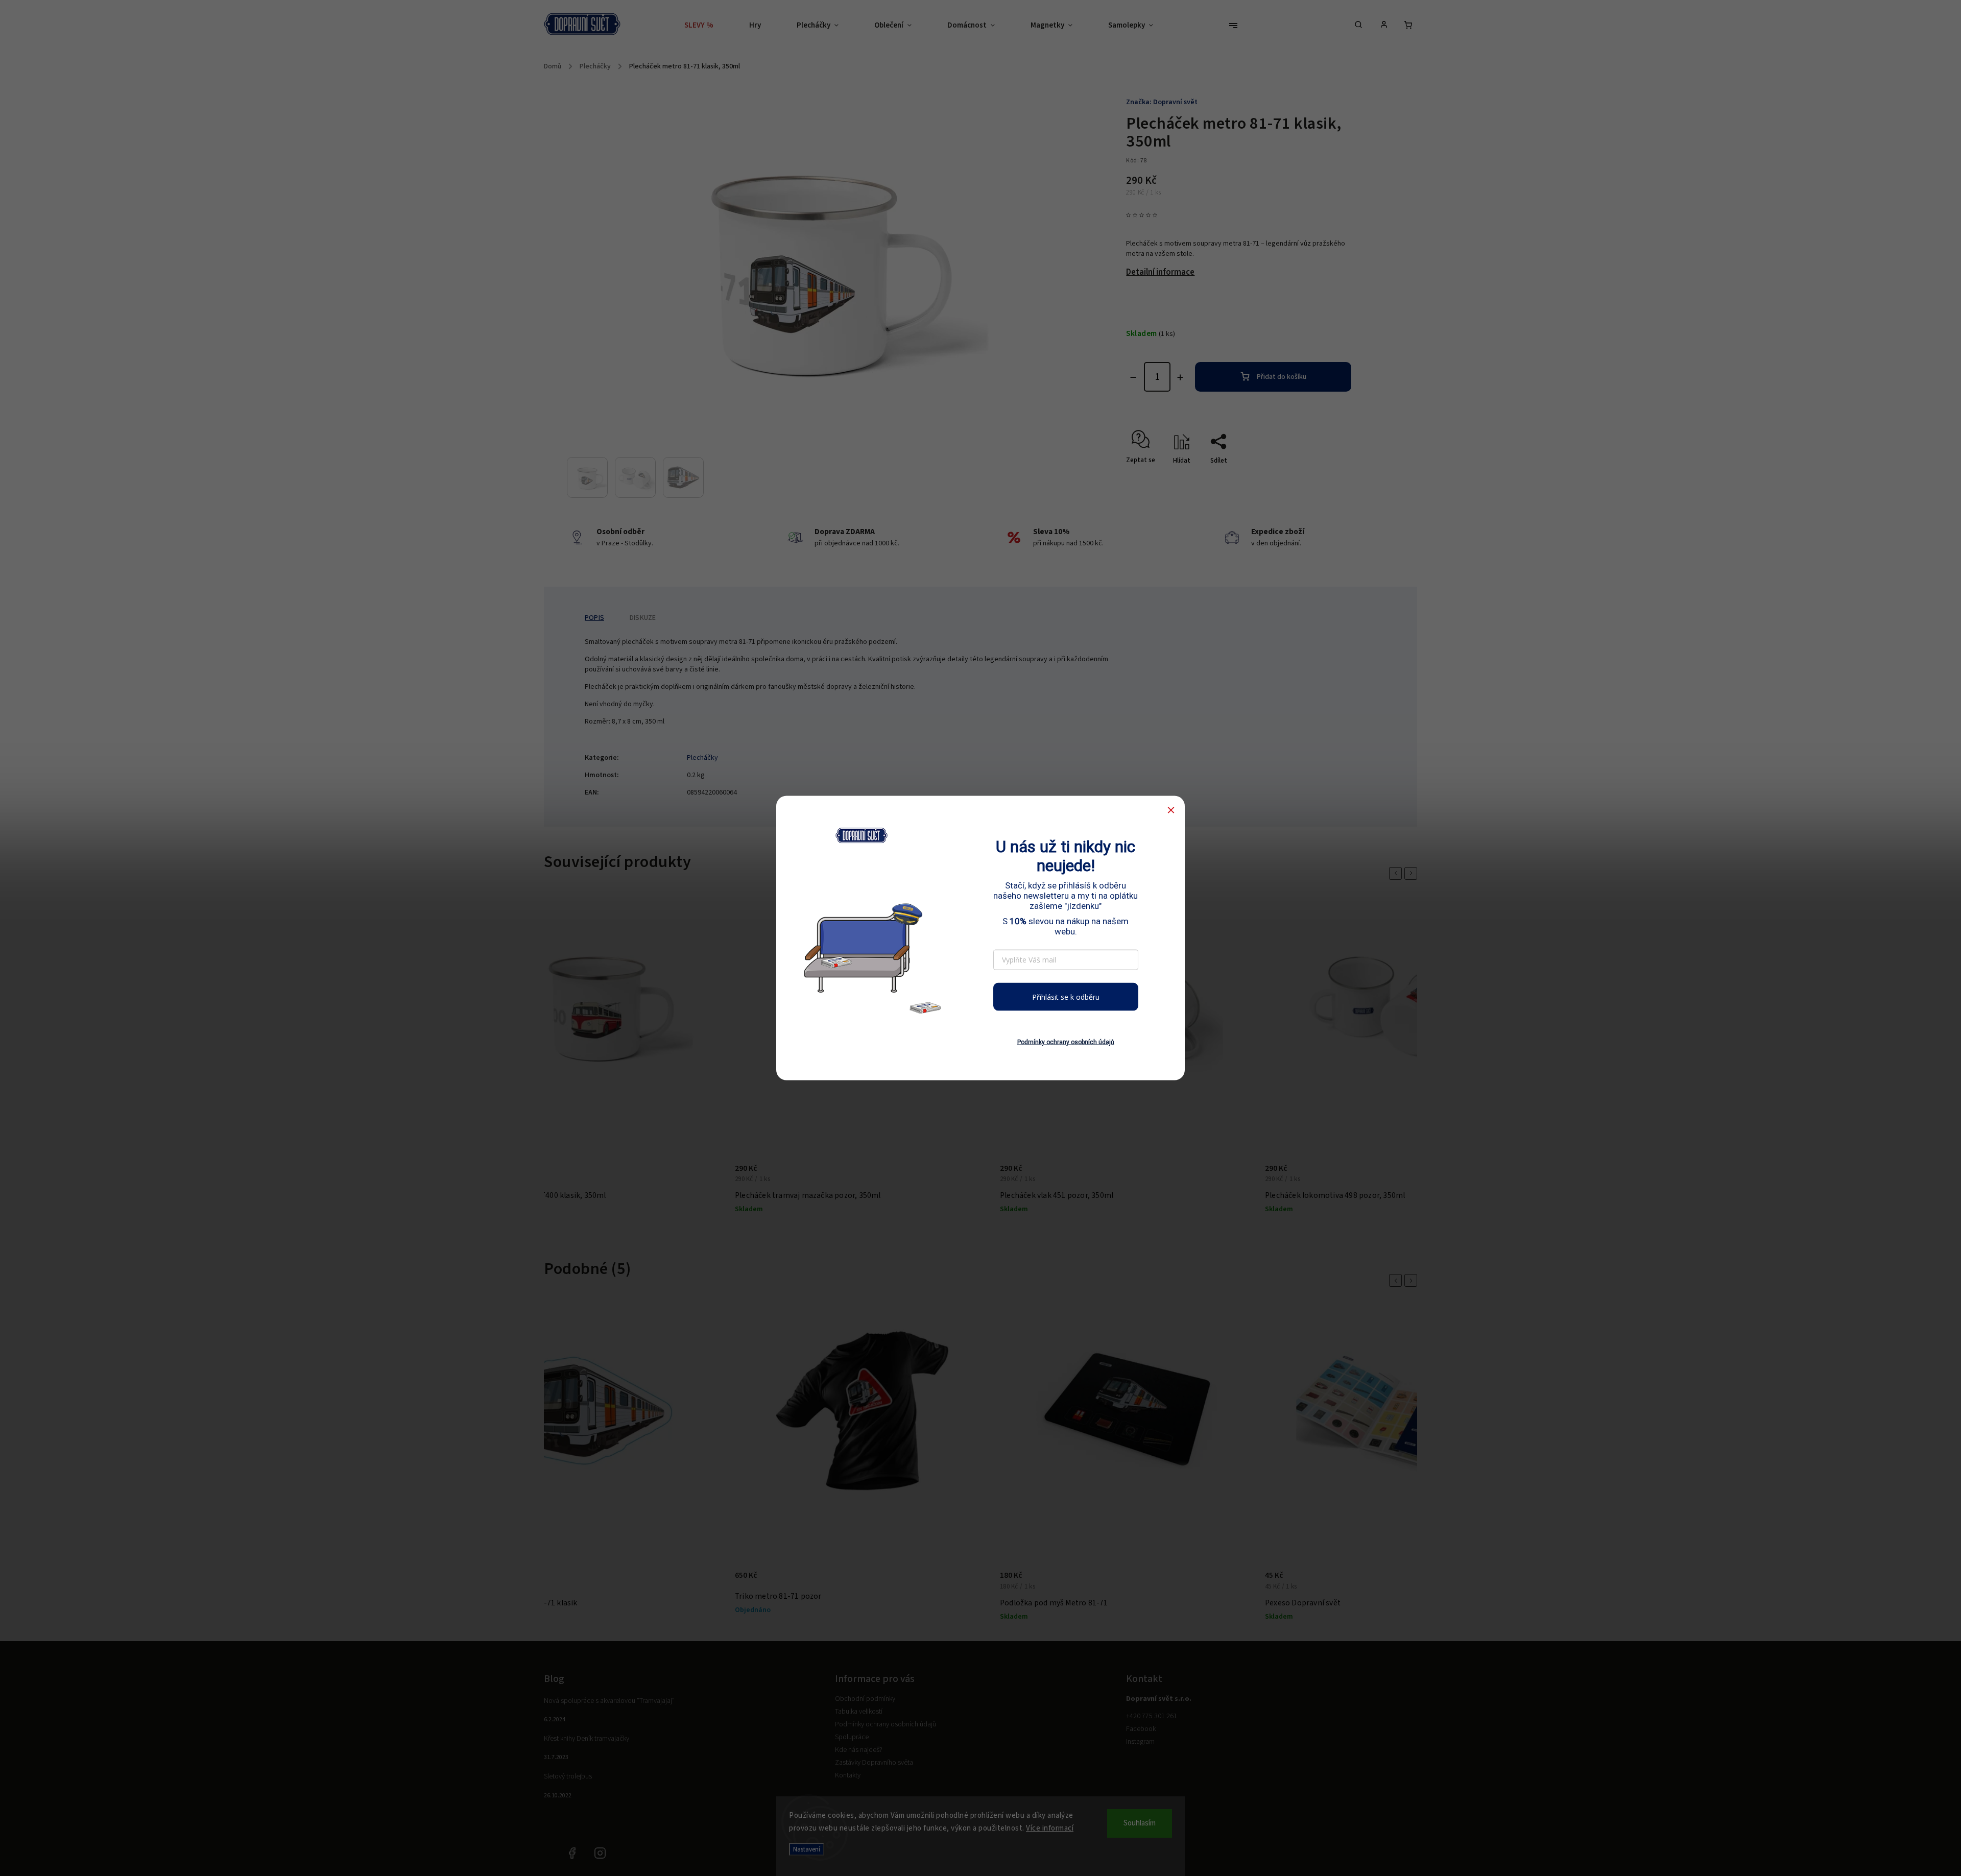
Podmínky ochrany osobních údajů (1066, 1042)
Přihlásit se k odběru (1066, 996)
